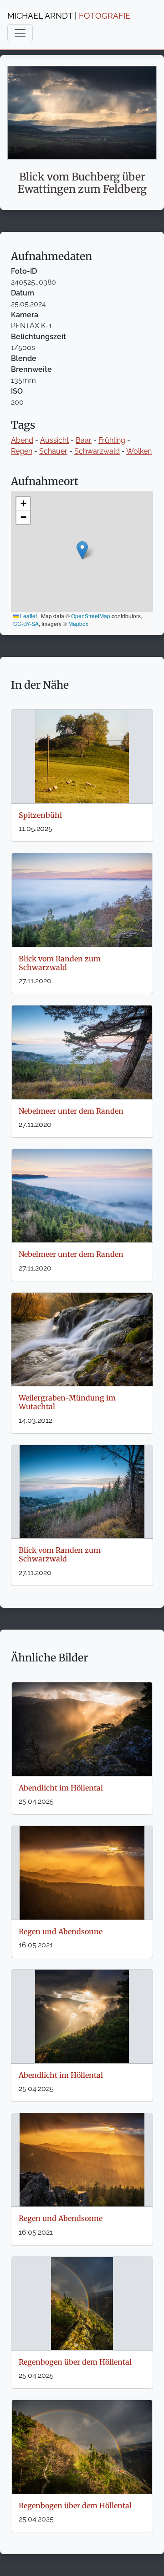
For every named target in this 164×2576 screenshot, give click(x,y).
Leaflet (28, 616)
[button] (82, 550)
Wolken (139, 451)
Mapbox (78, 623)
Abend (22, 440)
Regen (22, 451)
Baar (84, 440)
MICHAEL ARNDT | (69, 16)
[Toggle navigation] (20, 33)
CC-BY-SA (26, 623)
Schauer (53, 451)
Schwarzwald (97, 451)
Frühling (112, 440)
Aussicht (54, 440)
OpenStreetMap (91, 616)
